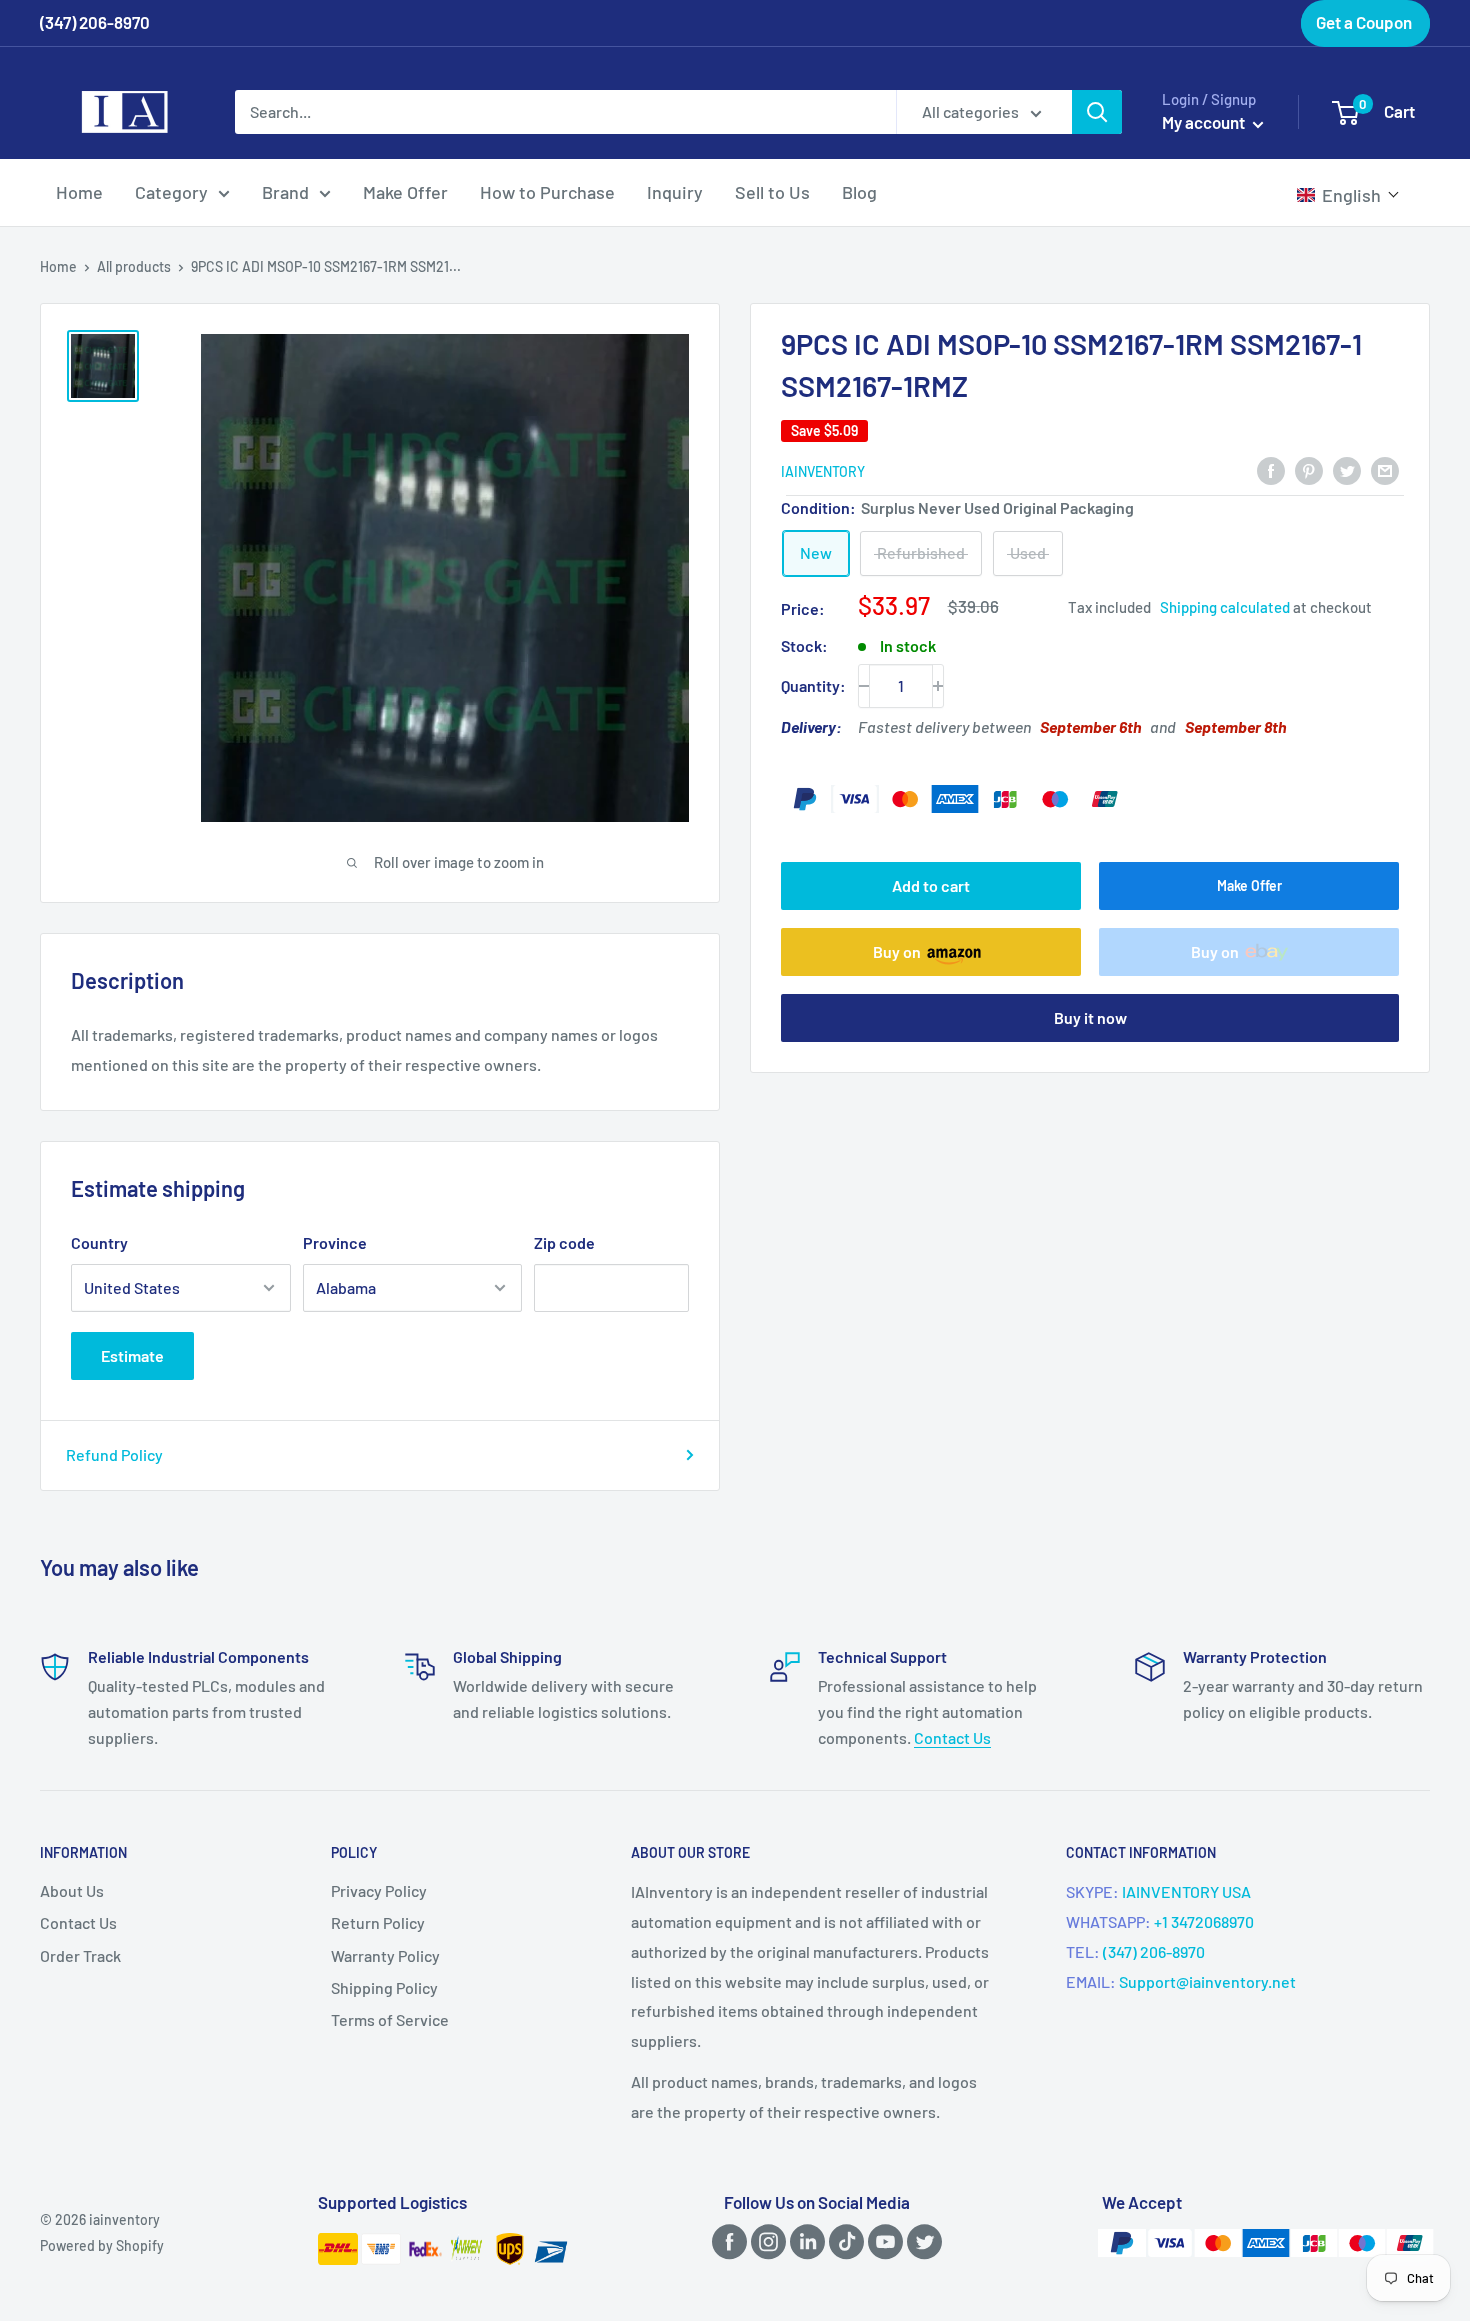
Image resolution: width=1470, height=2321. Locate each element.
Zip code (564, 1242)
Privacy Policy (379, 1890)
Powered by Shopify (102, 2245)
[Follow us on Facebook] (726, 2240)
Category (171, 192)
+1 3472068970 (1204, 1921)
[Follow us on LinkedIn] (804, 2240)
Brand (285, 192)
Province (335, 1242)
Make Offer (405, 192)
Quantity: (813, 685)
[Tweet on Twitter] (1347, 469)
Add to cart (931, 885)
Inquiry (675, 192)
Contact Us (952, 1737)
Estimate (132, 1355)
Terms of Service (390, 2019)
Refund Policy (114, 1454)
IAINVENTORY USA (1186, 1891)
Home (79, 192)
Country (99, 1242)
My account (1205, 122)
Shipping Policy (384, 1987)
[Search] (1097, 112)
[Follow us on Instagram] (765, 2240)
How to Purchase (547, 192)
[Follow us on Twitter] (921, 2240)
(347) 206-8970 (1154, 1951)
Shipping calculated (1225, 607)
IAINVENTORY (823, 471)
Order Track (80, 1955)
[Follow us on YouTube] (882, 2240)
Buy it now (1090, 1017)
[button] (1348, 195)
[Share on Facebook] (1271, 469)
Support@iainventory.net (1207, 1981)
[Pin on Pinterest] (1309, 469)
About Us (72, 1890)
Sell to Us (772, 192)
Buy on (897, 951)
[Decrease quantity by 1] (864, 686)
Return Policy (378, 1922)
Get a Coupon (1364, 22)
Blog (859, 192)
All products (134, 266)
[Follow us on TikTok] (843, 2240)
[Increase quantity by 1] (938, 686)
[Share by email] (1385, 469)
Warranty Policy (385, 1955)
